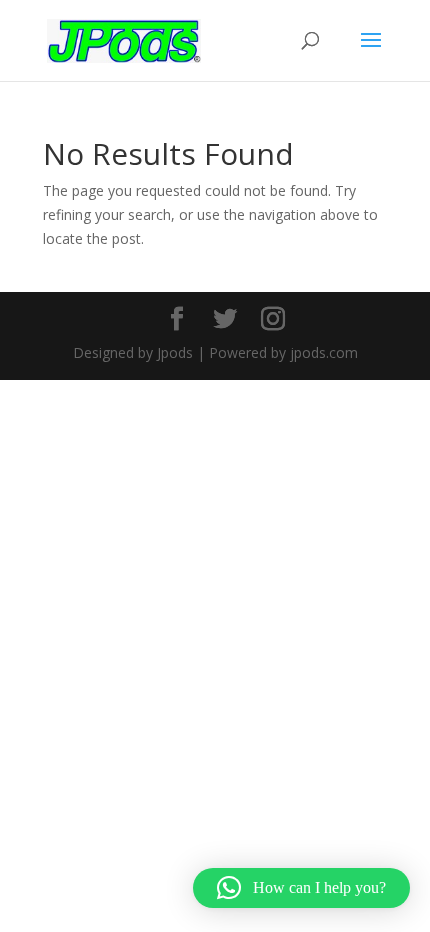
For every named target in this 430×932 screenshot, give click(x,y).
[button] (301, 888)
